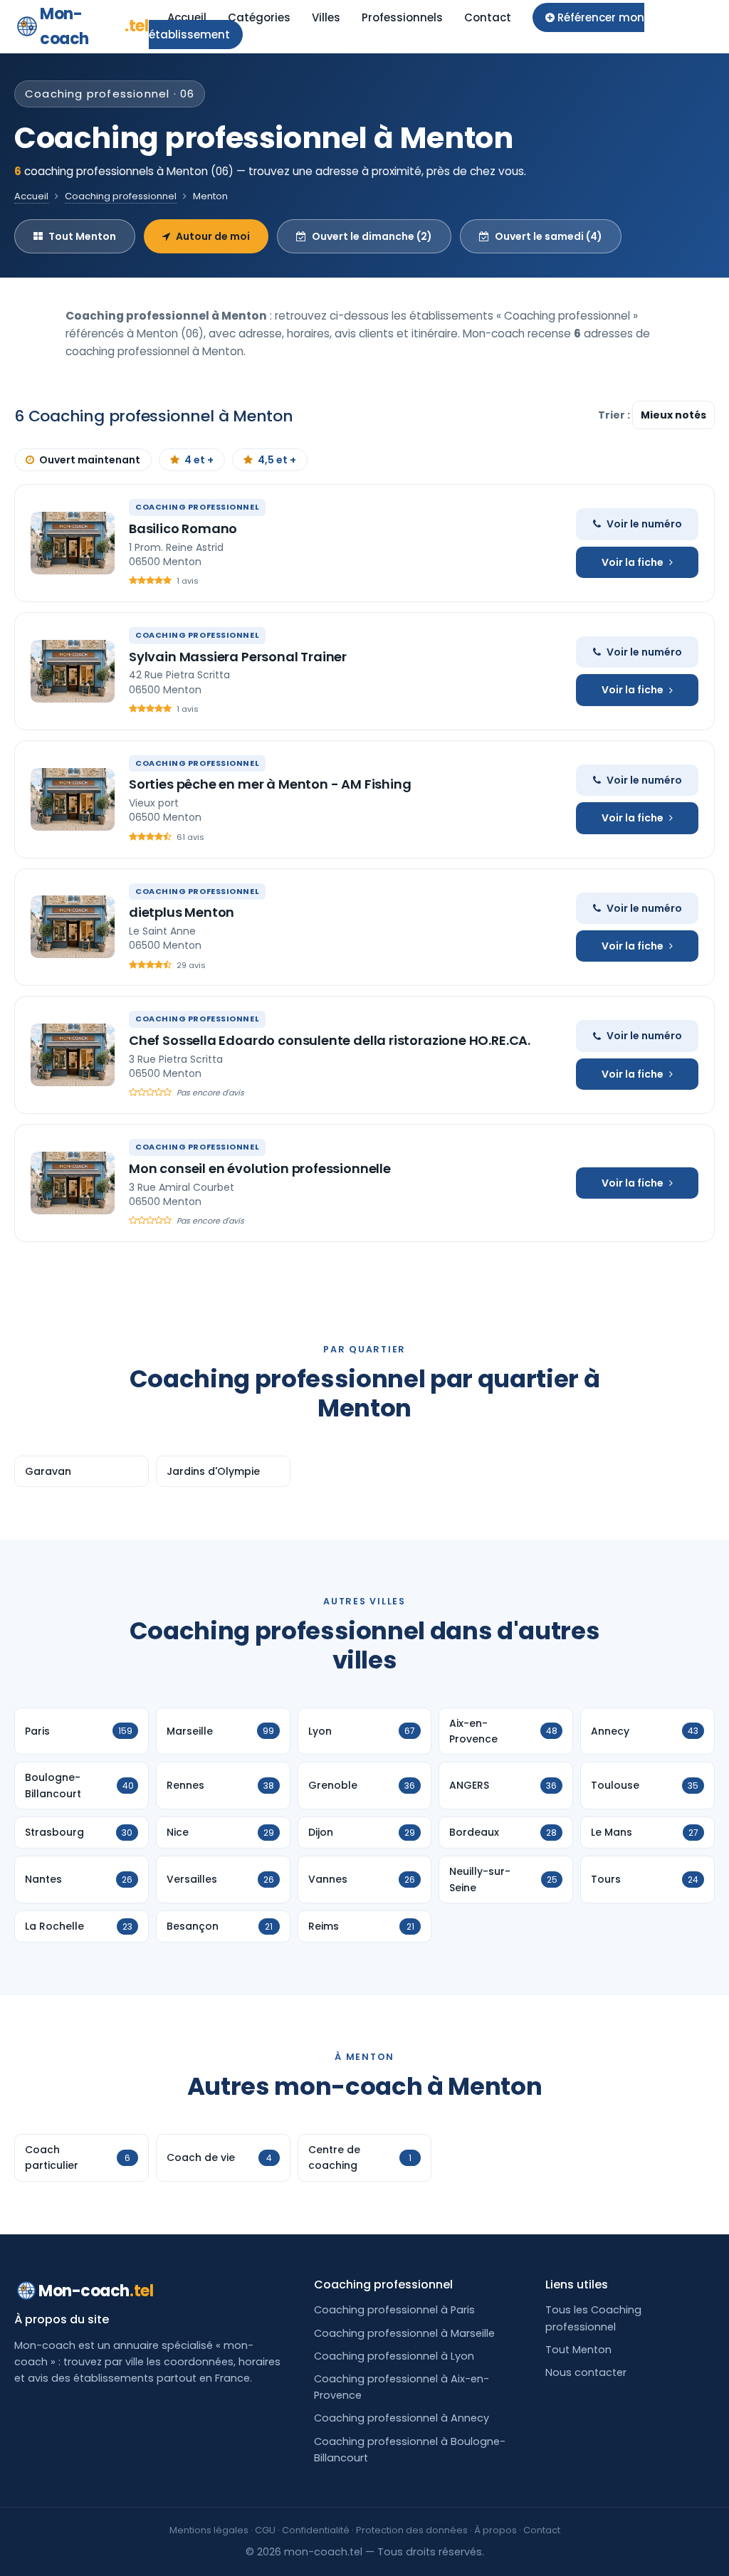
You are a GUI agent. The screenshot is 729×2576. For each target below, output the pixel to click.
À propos (495, 2530)
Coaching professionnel (121, 196)
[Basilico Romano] (73, 543)
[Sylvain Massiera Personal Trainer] (73, 671)
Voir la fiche (633, 562)
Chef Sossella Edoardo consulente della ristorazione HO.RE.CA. (330, 1040)
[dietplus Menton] (73, 927)
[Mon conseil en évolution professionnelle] (73, 1183)
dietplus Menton (182, 912)
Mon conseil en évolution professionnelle (260, 1168)
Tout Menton (82, 236)
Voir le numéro (644, 524)
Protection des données (412, 2530)
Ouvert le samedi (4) (549, 236)
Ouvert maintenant (90, 460)
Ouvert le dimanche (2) (372, 236)
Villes (326, 17)
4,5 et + (277, 460)
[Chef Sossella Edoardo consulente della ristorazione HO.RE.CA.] (73, 1055)
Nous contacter (586, 2372)
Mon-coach (94, 26)
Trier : (615, 415)
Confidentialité (316, 2530)
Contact (488, 17)
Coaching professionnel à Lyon (394, 2356)
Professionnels (402, 17)
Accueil (187, 17)
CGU (265, 2530)
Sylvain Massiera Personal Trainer (238, 657)
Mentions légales (209, 2530)
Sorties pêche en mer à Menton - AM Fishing (270, 784)
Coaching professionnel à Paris (394, 2310)
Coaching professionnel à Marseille (404, 2333)
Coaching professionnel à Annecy (402, 2418)
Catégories (259, 17)
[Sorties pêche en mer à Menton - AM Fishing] (73, 799)
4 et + (199, 460)
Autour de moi (213, 236)
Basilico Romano (183, 529)
